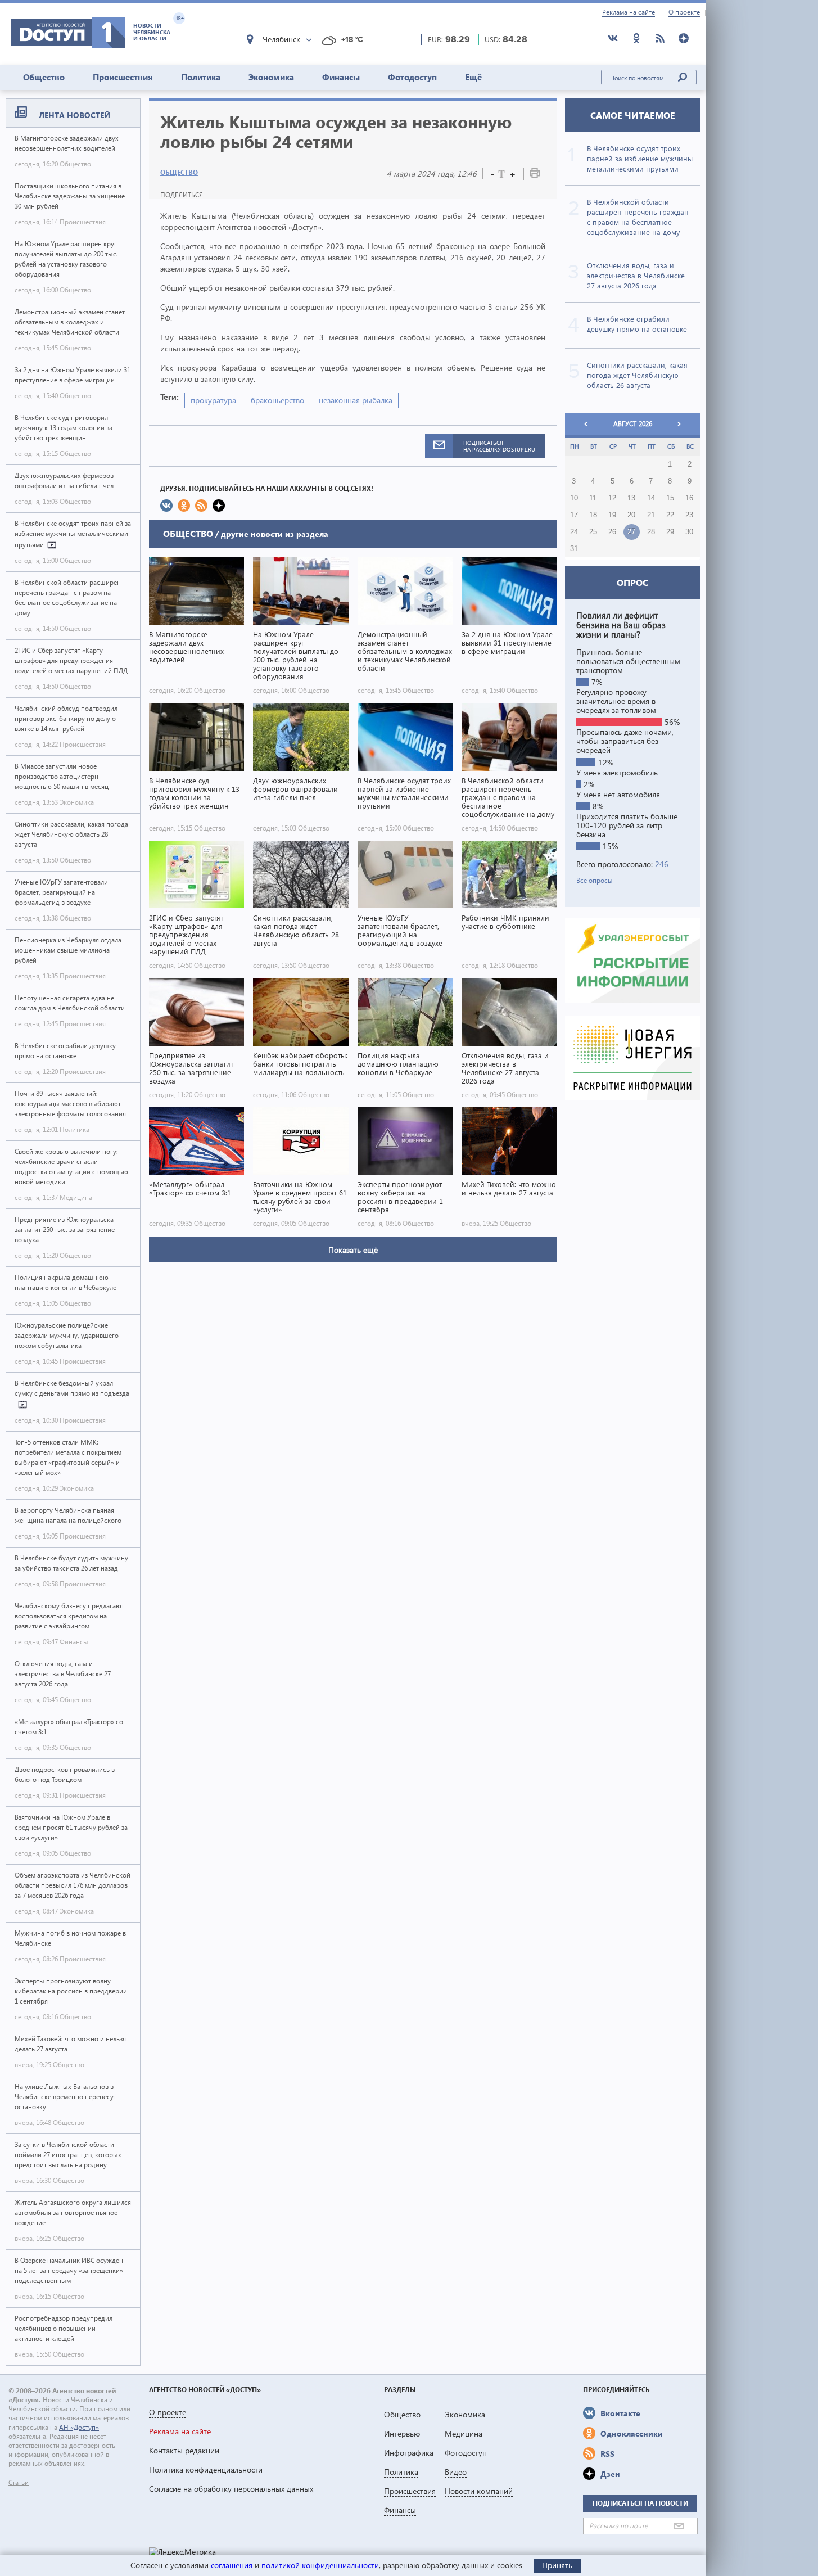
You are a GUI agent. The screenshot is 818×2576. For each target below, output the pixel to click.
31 (574, 549)
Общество (44, 77)
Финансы (341, 77)
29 (670, 532)
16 (689, 498)
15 (670, 498)
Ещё (473, 77)
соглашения (232, 2565)
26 (612, 532)
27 (631, 532)
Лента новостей (74, 115)
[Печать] (535, 175)
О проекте (684, 12)
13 (631, 498)
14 (651, 498)
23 (689, 515)
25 (593, 532)
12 (612, 498)
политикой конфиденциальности (320, 2565)
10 (574, 498)
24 (574, 532)
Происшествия (123, 77)
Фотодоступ (412, 77)
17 (574, 515)
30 (689, 532)
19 (612, 515)
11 (593, 498)
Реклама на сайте (629, 12)
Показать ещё (353, 1250)
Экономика (271, 77)
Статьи (19, 2483)
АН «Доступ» (79, 2427)
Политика (201, 77)
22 (670, 515)
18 (593, 515)
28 (651, 532)
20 (631, 515)
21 (651, 515)
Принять (557, 2565)
